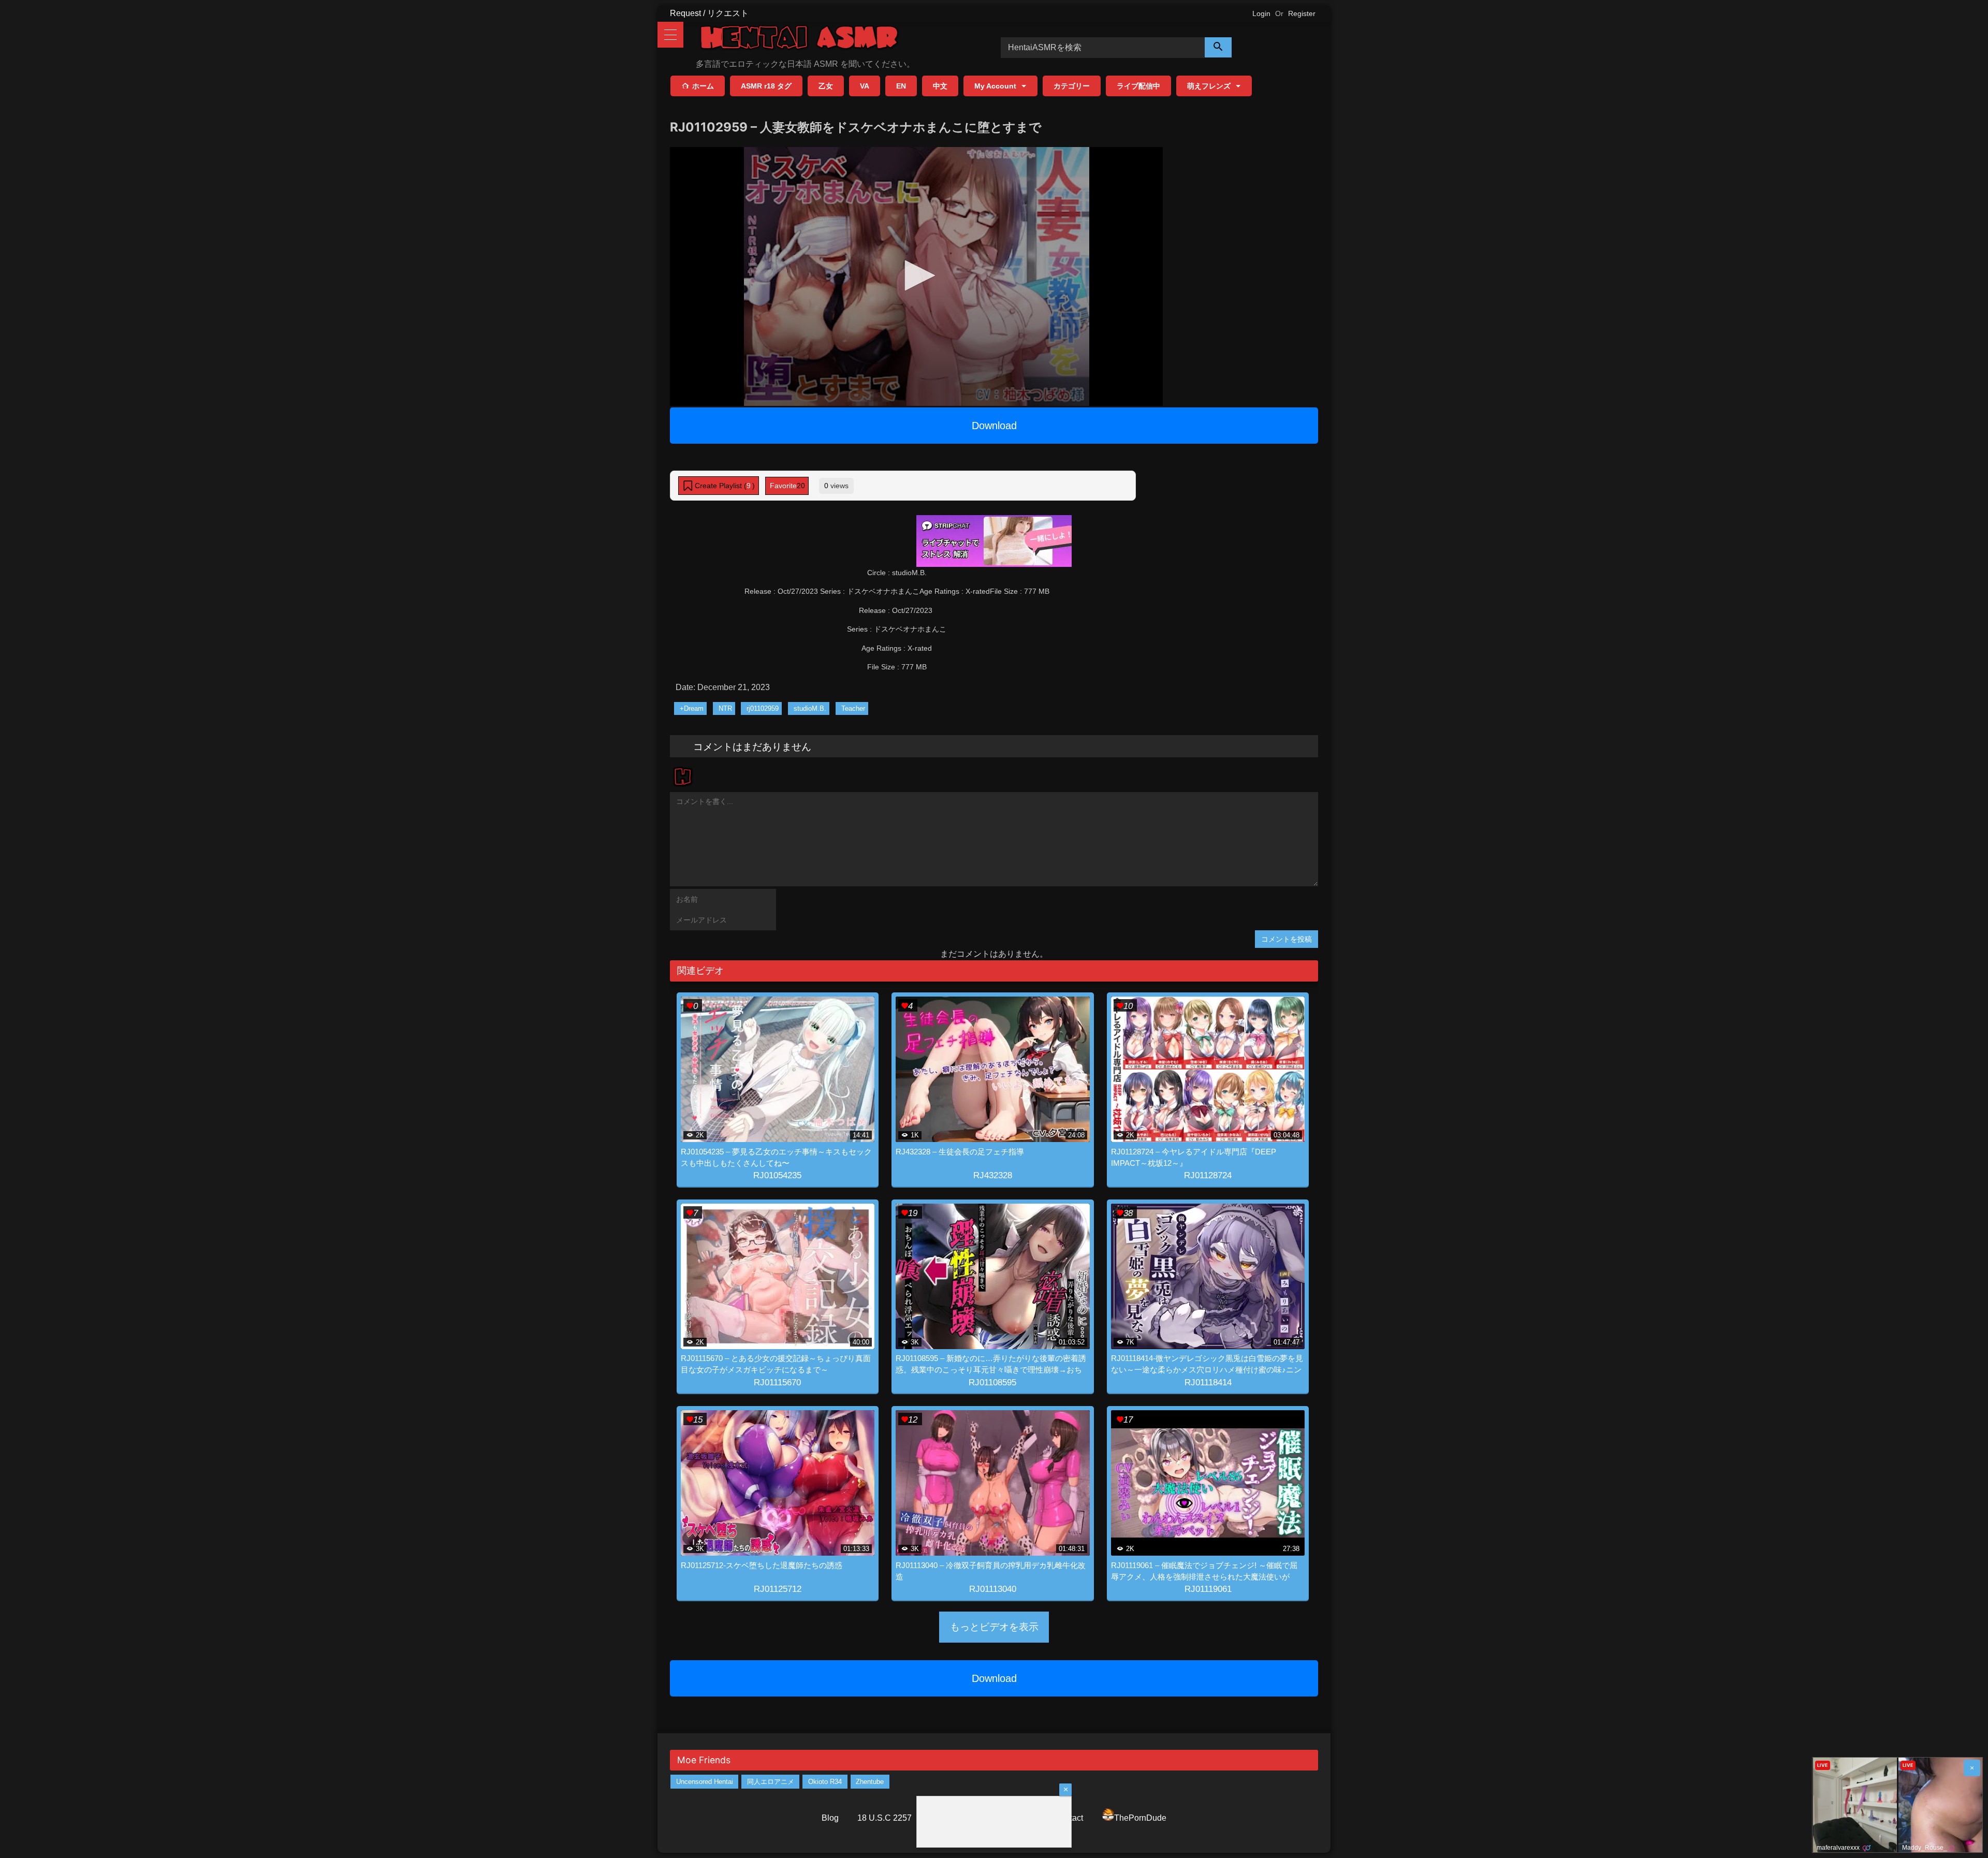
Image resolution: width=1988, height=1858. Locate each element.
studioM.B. (810, 708)
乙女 (826, 86)
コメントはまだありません (752, 746)
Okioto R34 (825, 1782)
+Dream (692, 708)
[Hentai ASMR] (799, 39)
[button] (916, 275)
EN (901, 86)
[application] (916, 276)
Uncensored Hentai (705, 1782)
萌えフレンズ (1209, 86)
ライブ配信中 (1138, 86)
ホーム (703, 86)
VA (865, 86)
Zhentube (870, 1782)
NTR (725, 708)
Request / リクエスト (709, 13)
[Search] (1218, 47)
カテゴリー (1072, 86)
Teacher (853, 708)
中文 (940, 86)
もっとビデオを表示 (994, 1627)
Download (994, 426)
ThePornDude (1140, 1818)
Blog (830, 1818)
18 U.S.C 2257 (885, 1818)
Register (1302, 13)
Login (1261, 13)
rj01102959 (763, 708)
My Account (995, 86)
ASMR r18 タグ (766, 86)
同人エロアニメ (771, 1782)
